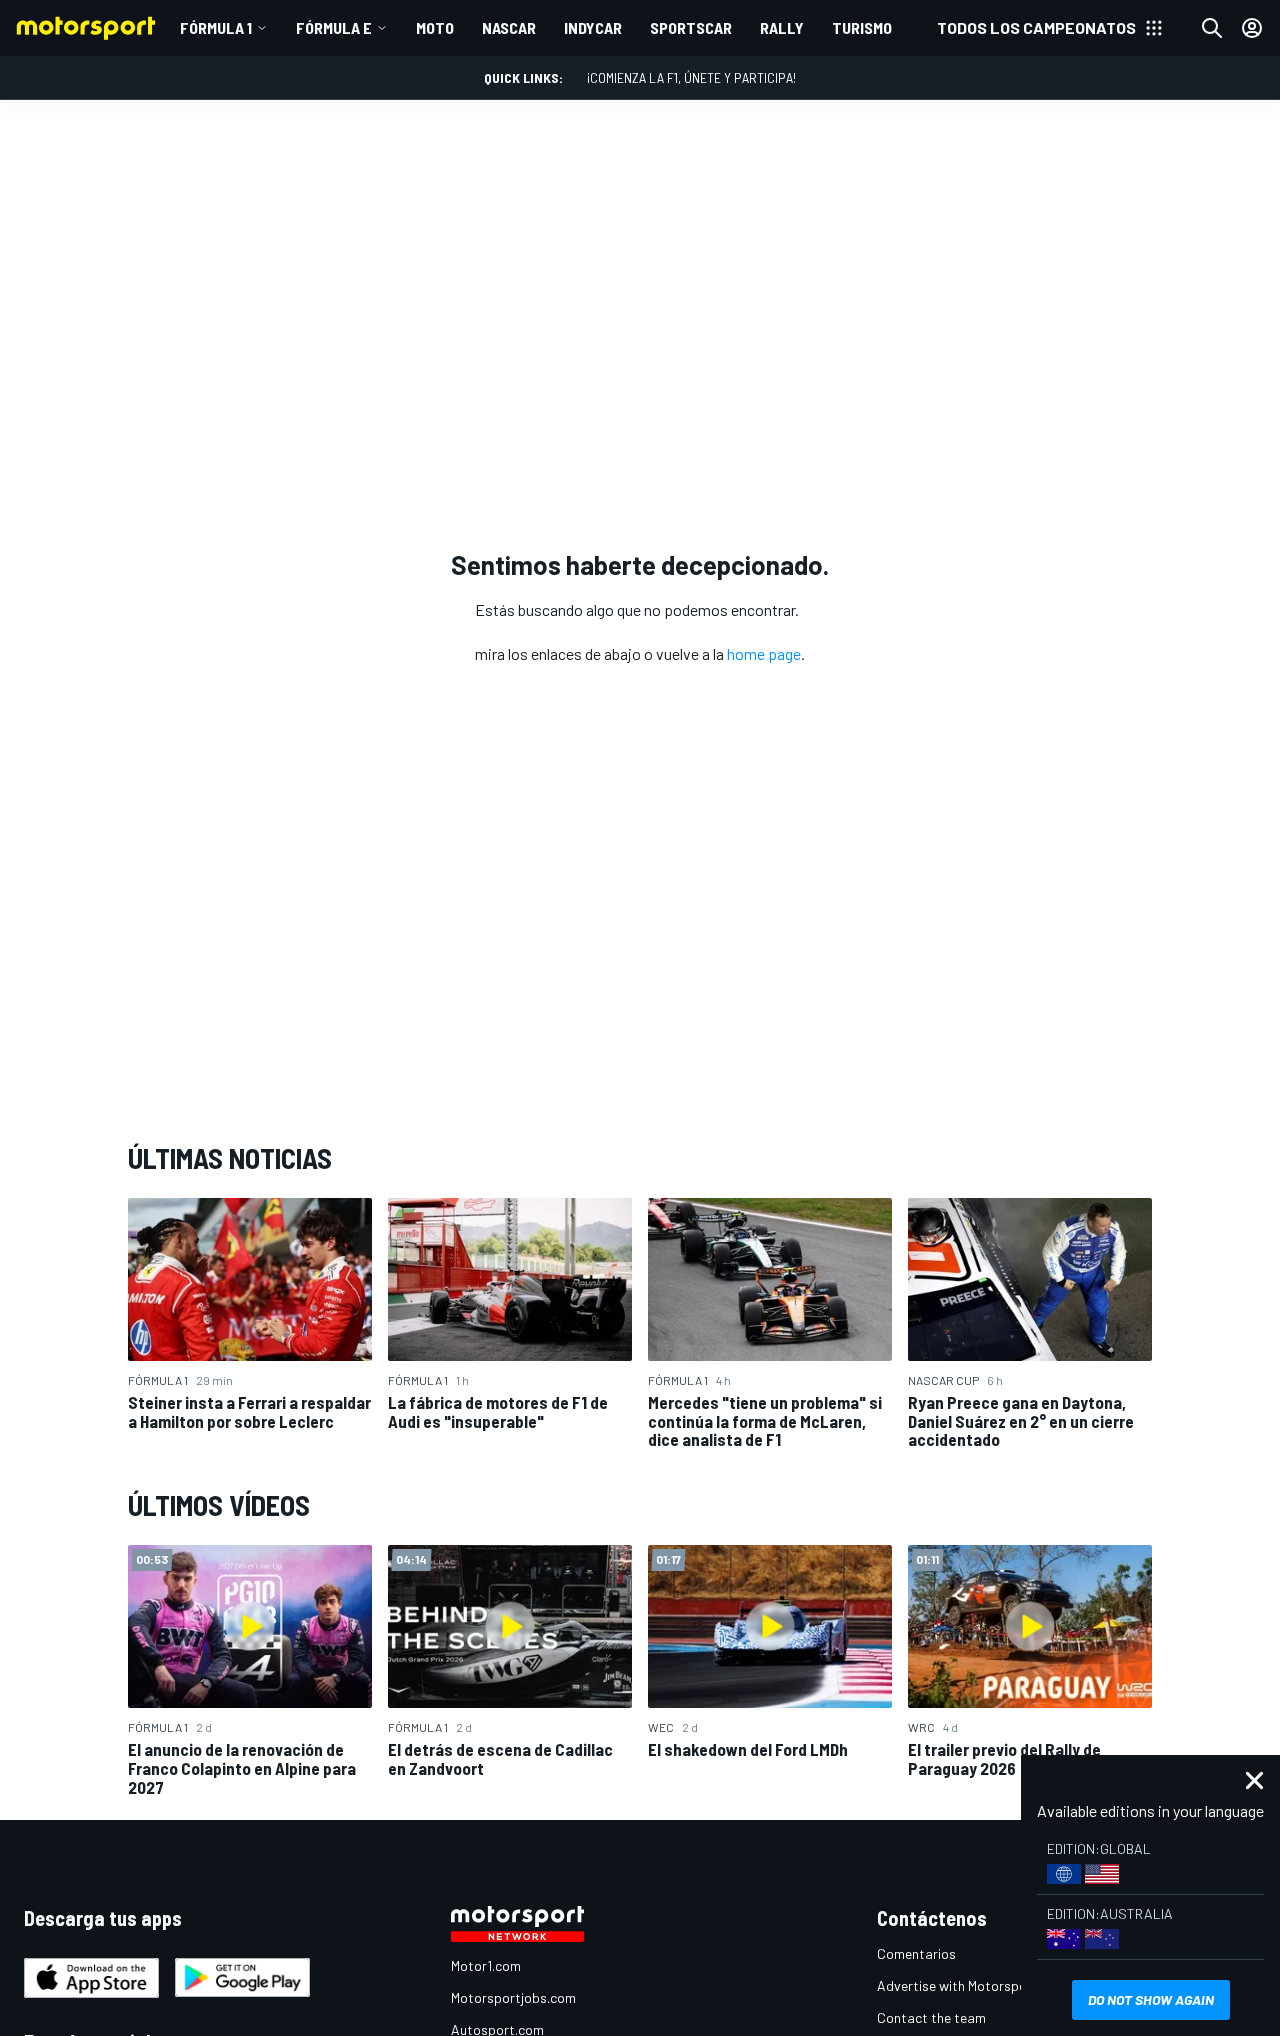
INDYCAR (593, 27)
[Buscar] (1212, 28)
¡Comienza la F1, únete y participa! (691, 77)
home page (764, 653)
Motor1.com (486, 1965)
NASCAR (509, 27)
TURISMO (862, 27)
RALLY (782, 27)
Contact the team (931, 2017)
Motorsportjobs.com (513, 1997)
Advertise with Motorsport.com (972, 1985)
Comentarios (916, 1953)
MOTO (435, 27)
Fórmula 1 (216, 27)
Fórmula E (334, 27)
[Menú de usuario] (1252, 28)
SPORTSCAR (691, 27)
